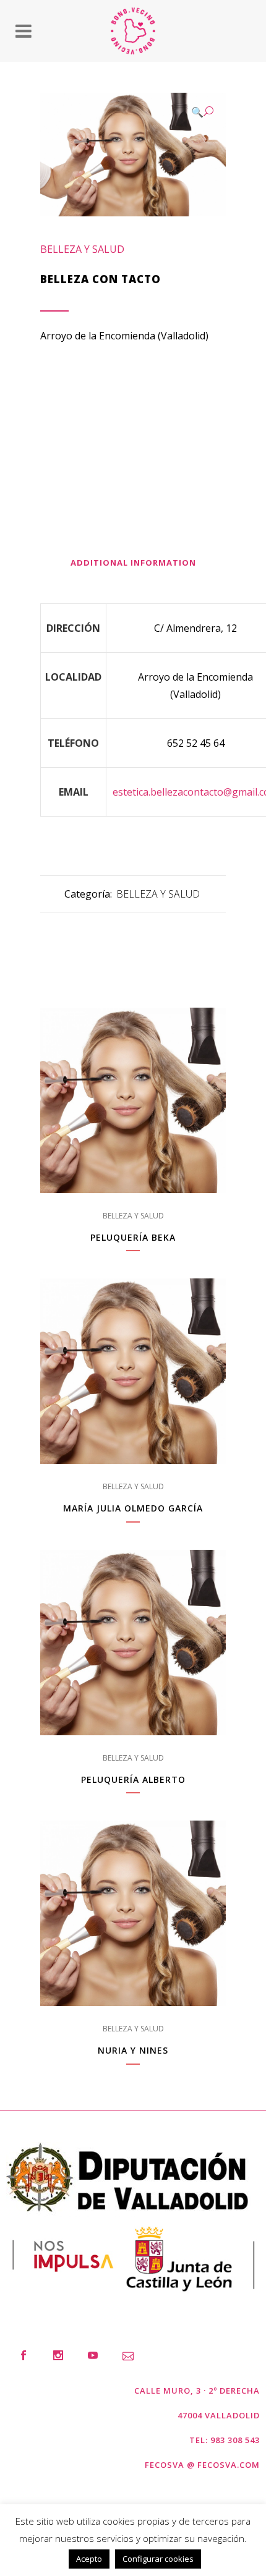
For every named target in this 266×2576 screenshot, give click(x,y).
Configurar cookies (158, 2559)
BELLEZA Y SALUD (82, 249)
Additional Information (133, 563)
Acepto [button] (89, 2559)
